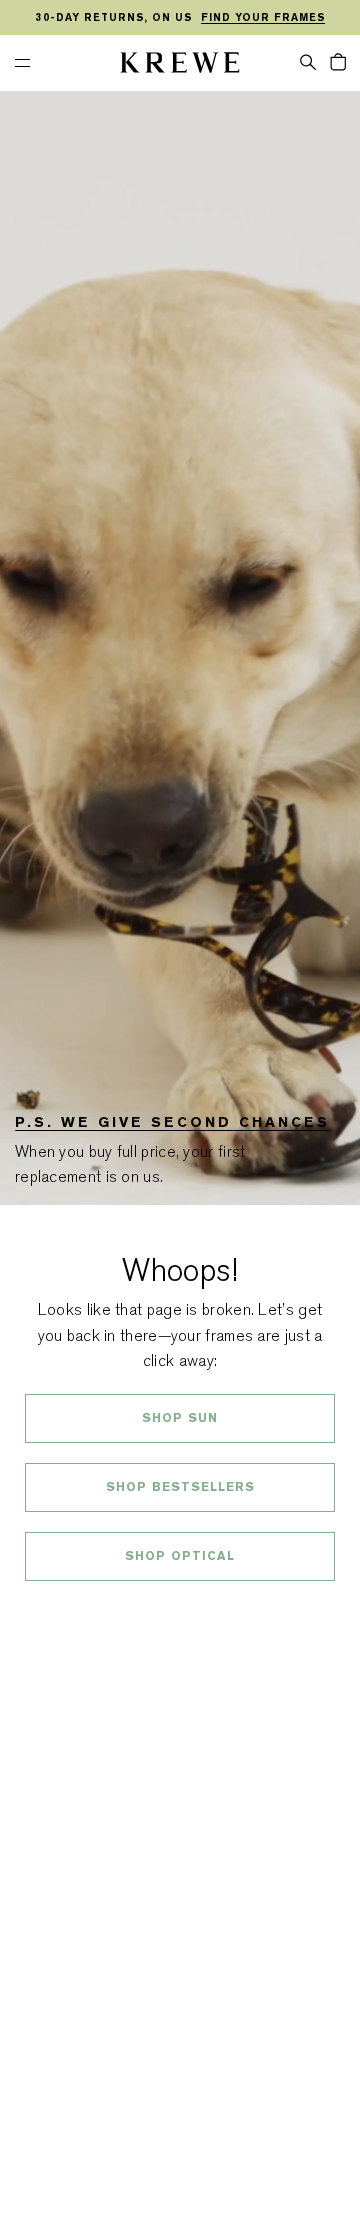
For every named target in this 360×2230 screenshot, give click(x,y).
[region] (180, 18)
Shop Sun (180, 1418)
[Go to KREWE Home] (180, 65)
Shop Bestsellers (180, 1487)
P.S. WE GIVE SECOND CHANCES (172, 1122)
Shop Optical (180, 1556)
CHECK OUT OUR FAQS (180, 1609)
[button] (308, 61)
